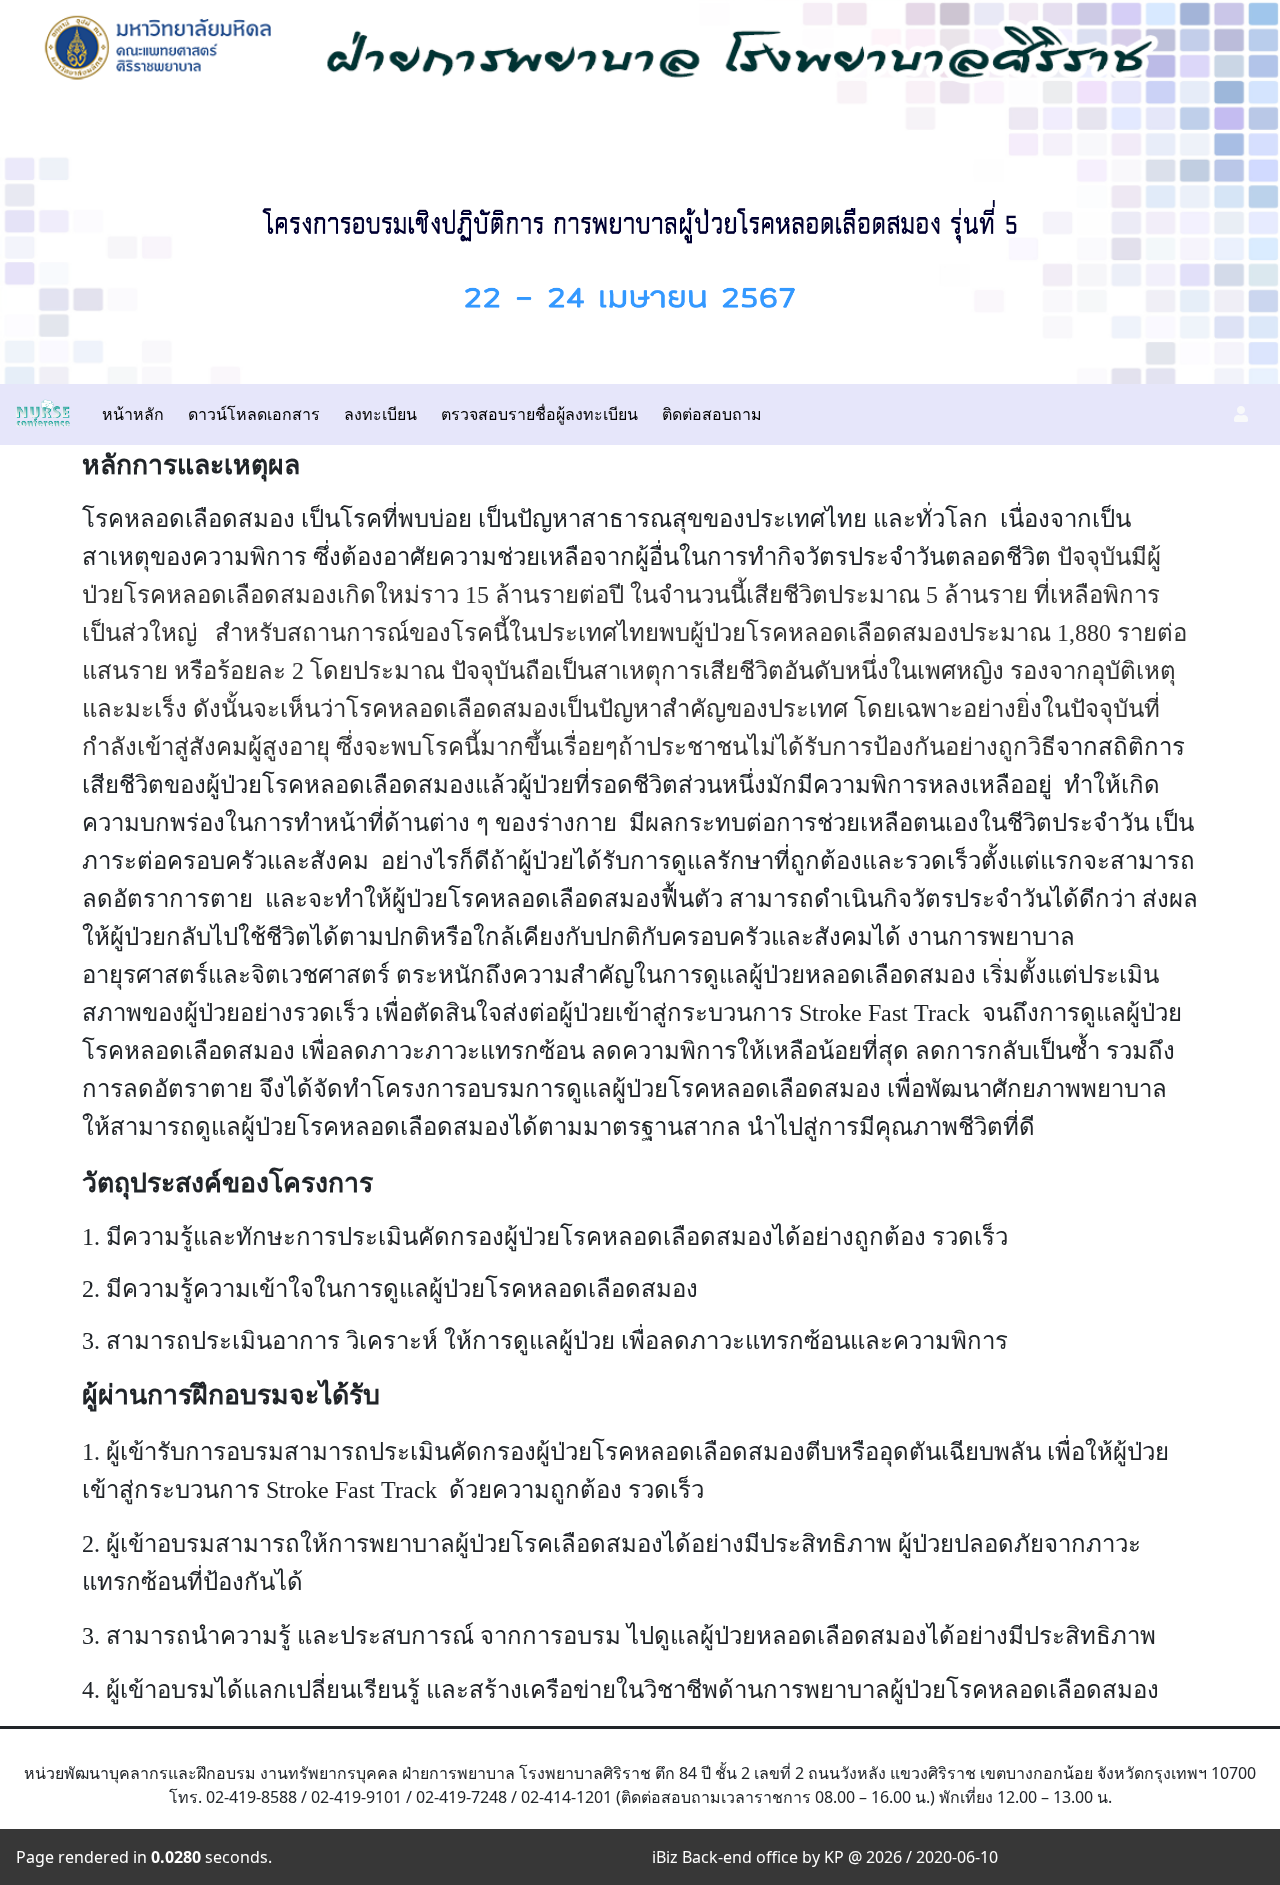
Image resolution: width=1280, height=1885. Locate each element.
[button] (1241, 414)
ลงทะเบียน (380, 414)
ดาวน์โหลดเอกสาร (254, 414)
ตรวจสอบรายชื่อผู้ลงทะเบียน (539, 414)
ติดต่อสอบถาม (712, 414)
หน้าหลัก (133, 414)
